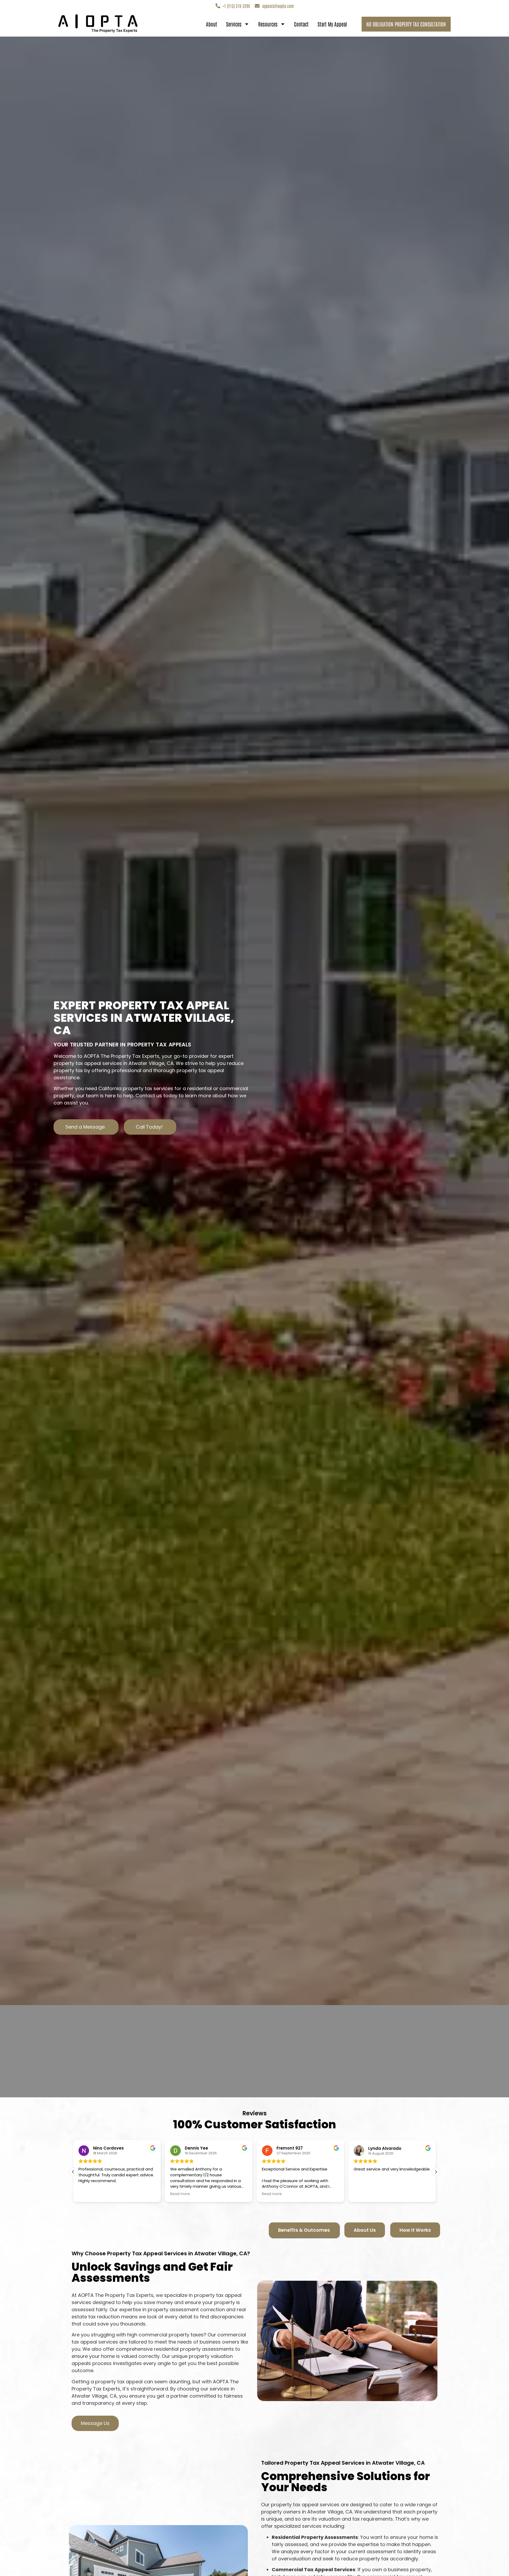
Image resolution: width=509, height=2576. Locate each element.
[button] (436, 2172)
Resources (268, 24)
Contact (301, 24)
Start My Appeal (332, 24)
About (212, 24)
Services (234, 24)
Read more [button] (134, 2194)
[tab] (304, 2230)
